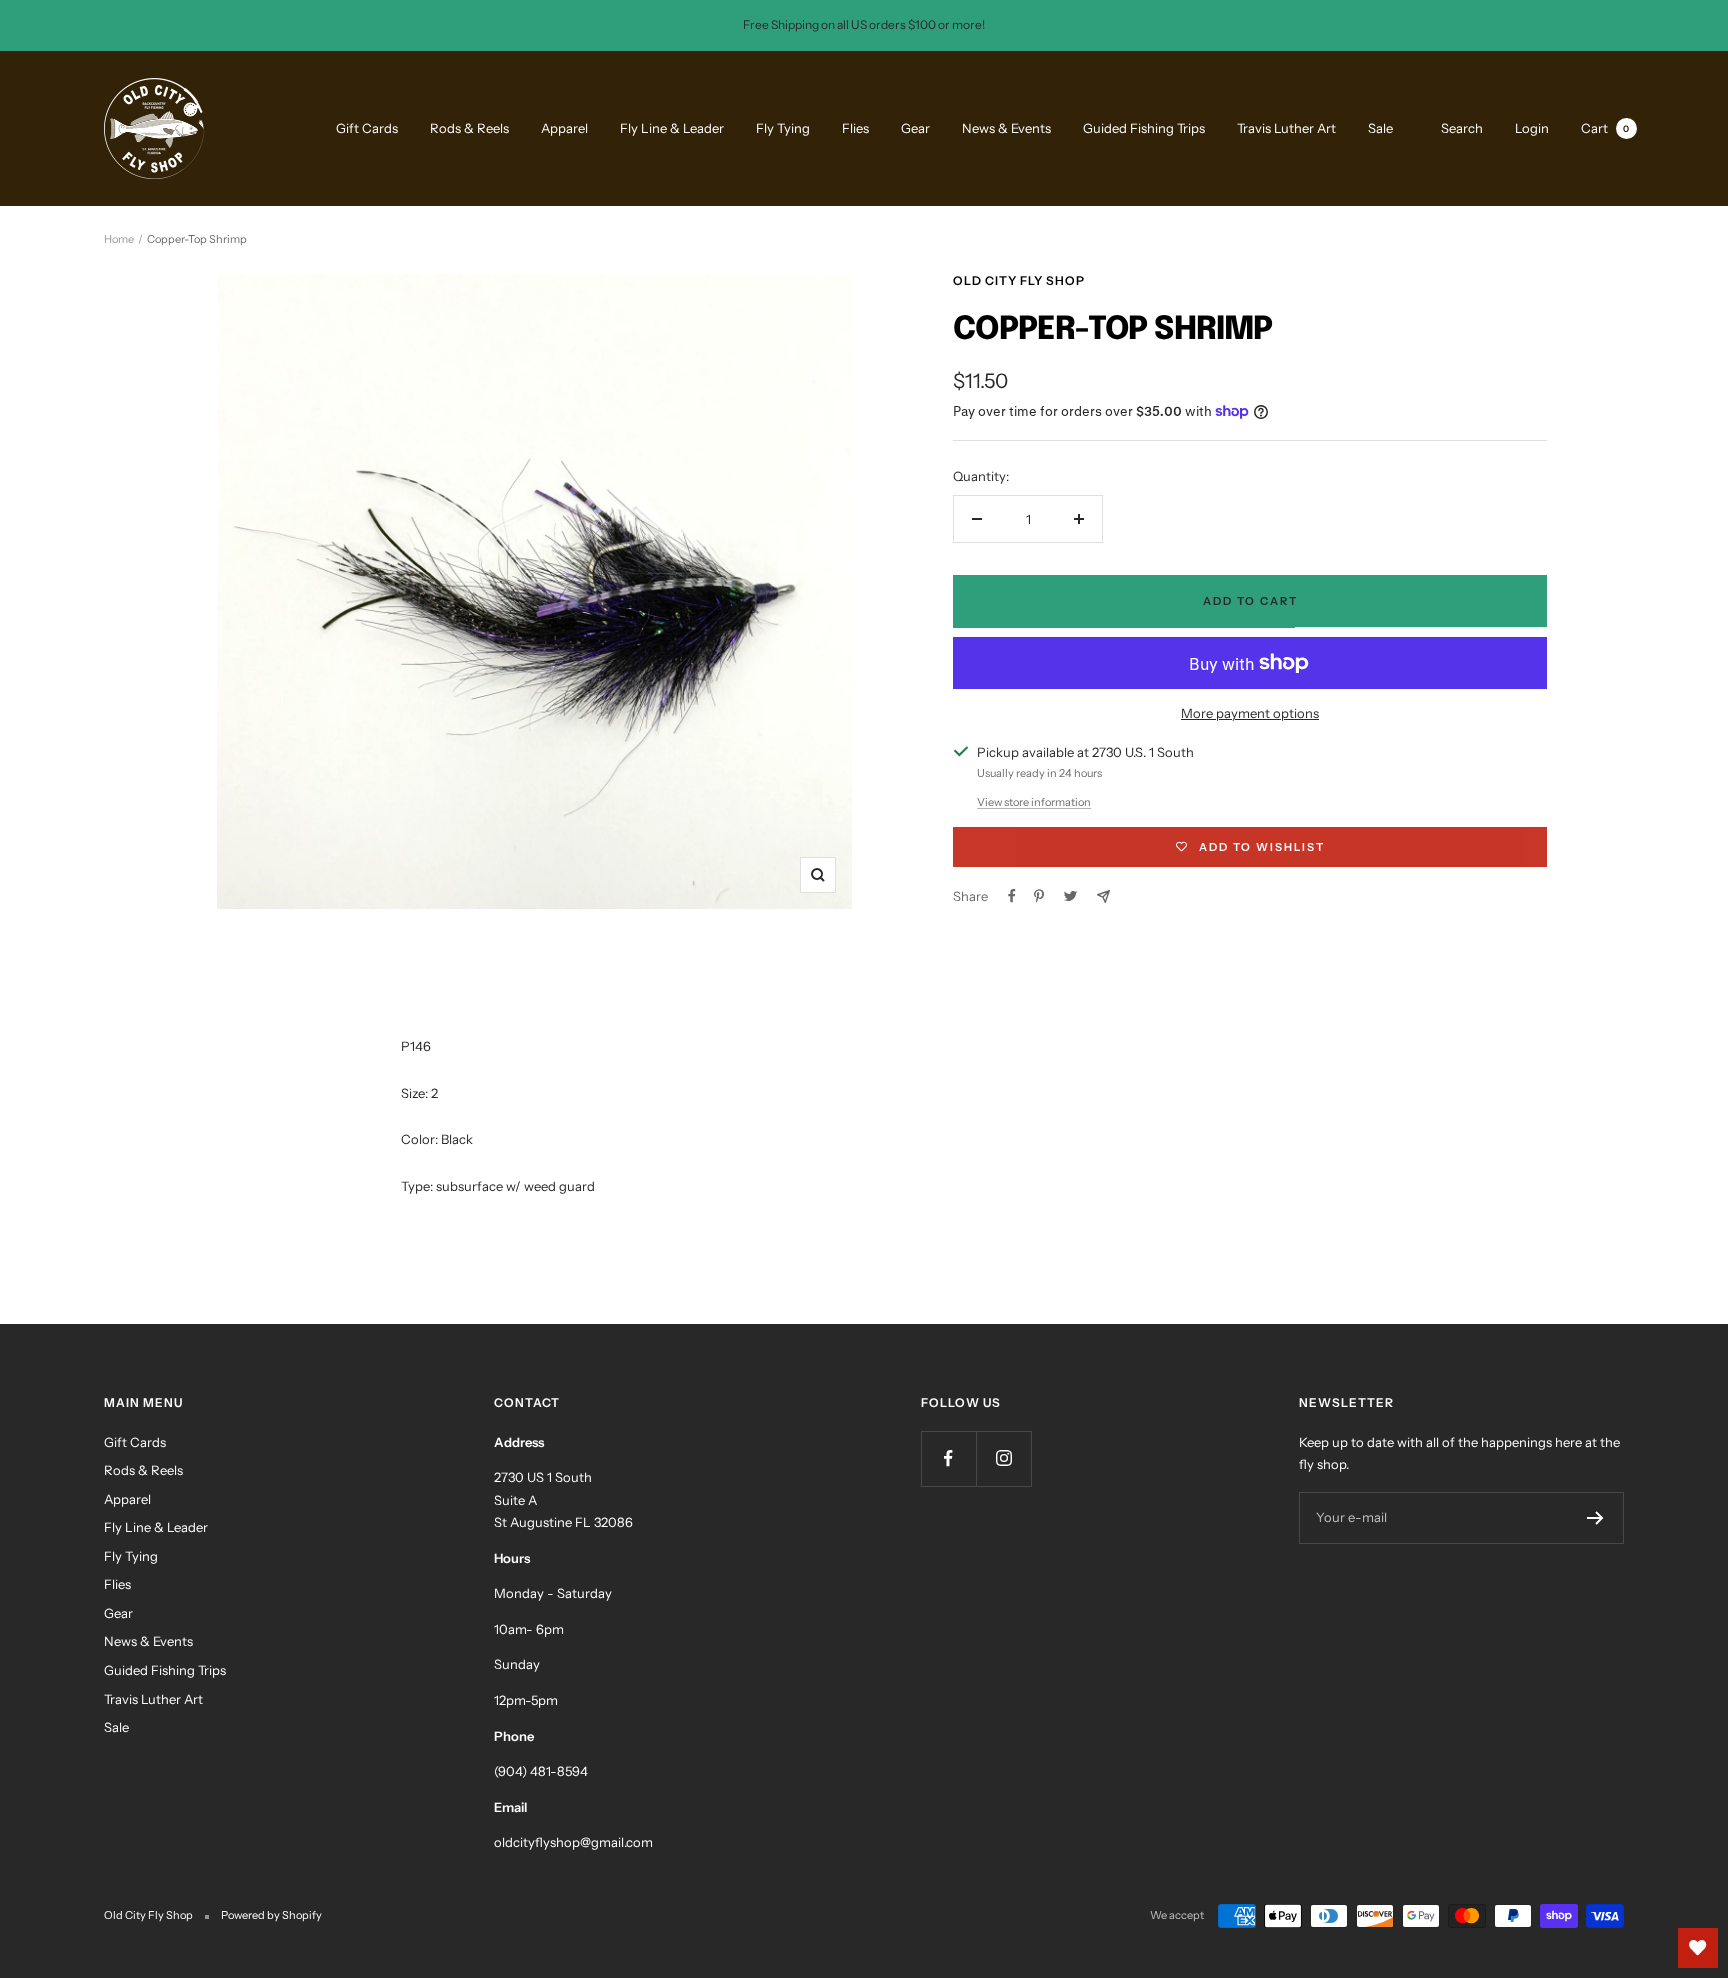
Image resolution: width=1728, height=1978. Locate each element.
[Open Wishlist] (1698, 1948)
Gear (915, 128)
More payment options (1250, 713)
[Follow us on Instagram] (1003, 1458)
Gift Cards (367, 128)
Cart (1605, 127)
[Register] (1595, 1518)
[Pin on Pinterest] (1039, 896)
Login (1532, 127)
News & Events (1006, 128)
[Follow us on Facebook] (948, 1458)
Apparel (564, 128)
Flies (855, 128)
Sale (1380, 128)
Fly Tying (783, 128)
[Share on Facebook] (1012, 896)
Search (1462, 127)
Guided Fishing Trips (1144, 128)
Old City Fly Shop (1019, 280)
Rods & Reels (469, 128)
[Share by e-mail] (1103, 896)
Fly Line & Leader (672, 128)
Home (119, 239)
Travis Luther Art (1286, 128)
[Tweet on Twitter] (1070, 896)
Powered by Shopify (271, 1915)
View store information (1034, 802)
